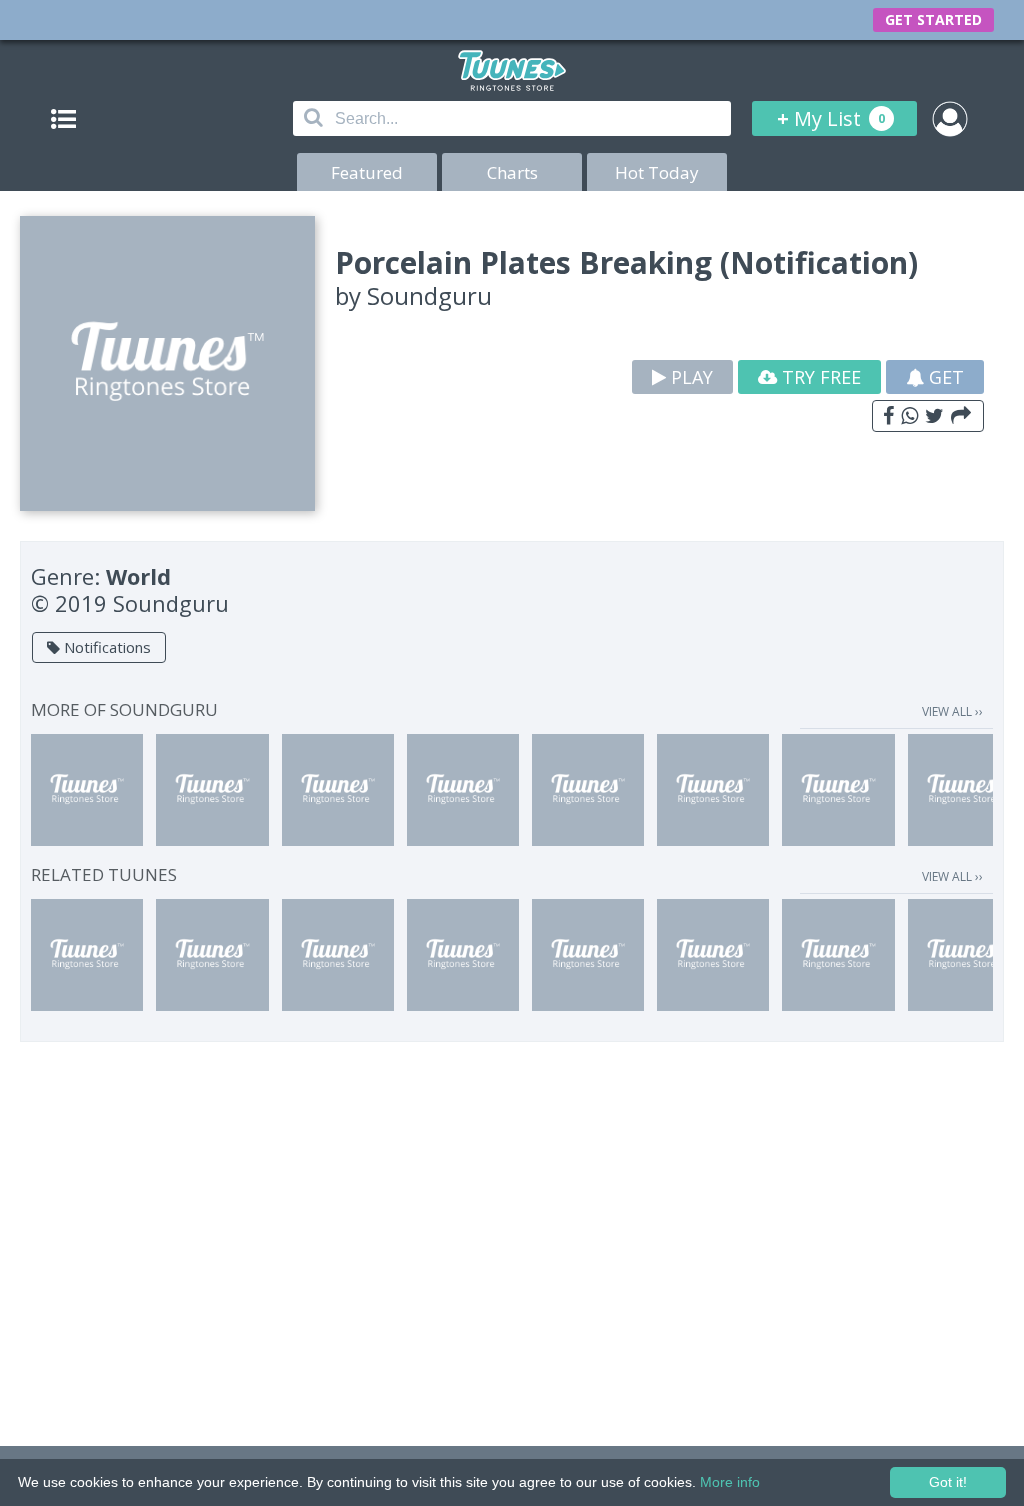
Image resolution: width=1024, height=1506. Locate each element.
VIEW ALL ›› (952, 711)
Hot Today (657, 172)
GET (944, 377)
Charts (512, 172)
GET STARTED (933, 19)
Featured (367, 172)
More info (730, 1482)
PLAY (689, 377)
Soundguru (429, 295)
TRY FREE (819, 377)
